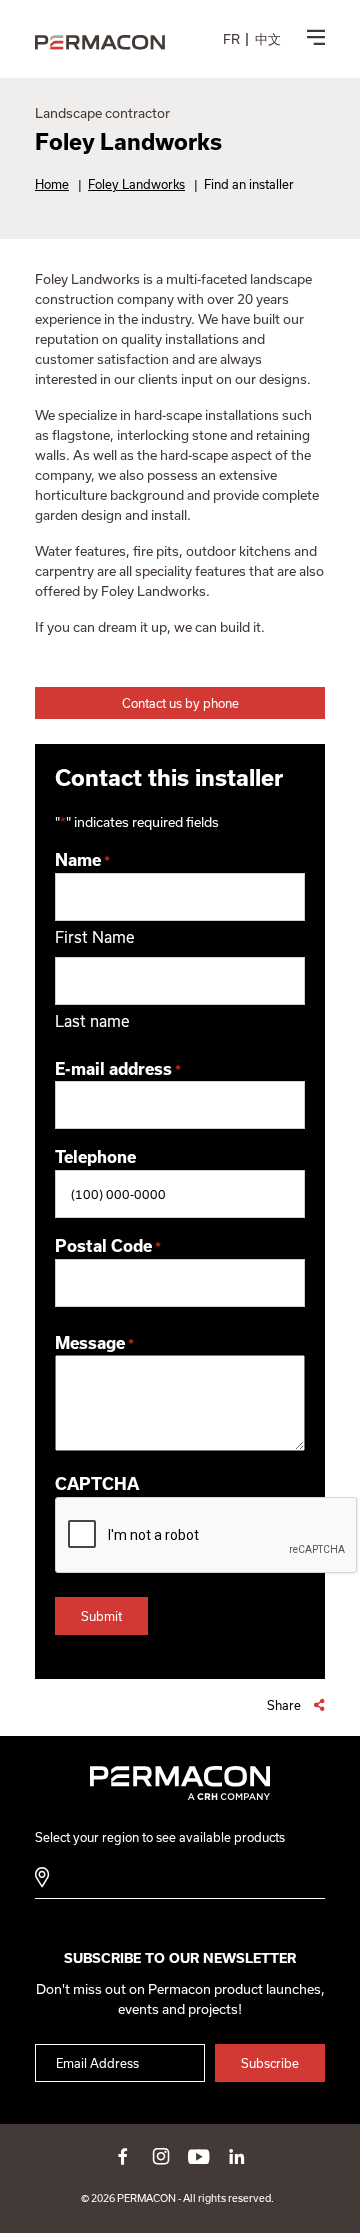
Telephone (95, 1157)
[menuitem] (231, 39)
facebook (123, 2156)
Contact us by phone (180, 703)
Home (52, 184)
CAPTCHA (97, 1484)
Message (94, 1343)
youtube (199, 2156)
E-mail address (118, 1069)
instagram (161, 2156)
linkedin (237, 2156)
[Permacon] (100, 43)
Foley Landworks (136, 184)
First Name (95, 937)
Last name (92, 1021)
